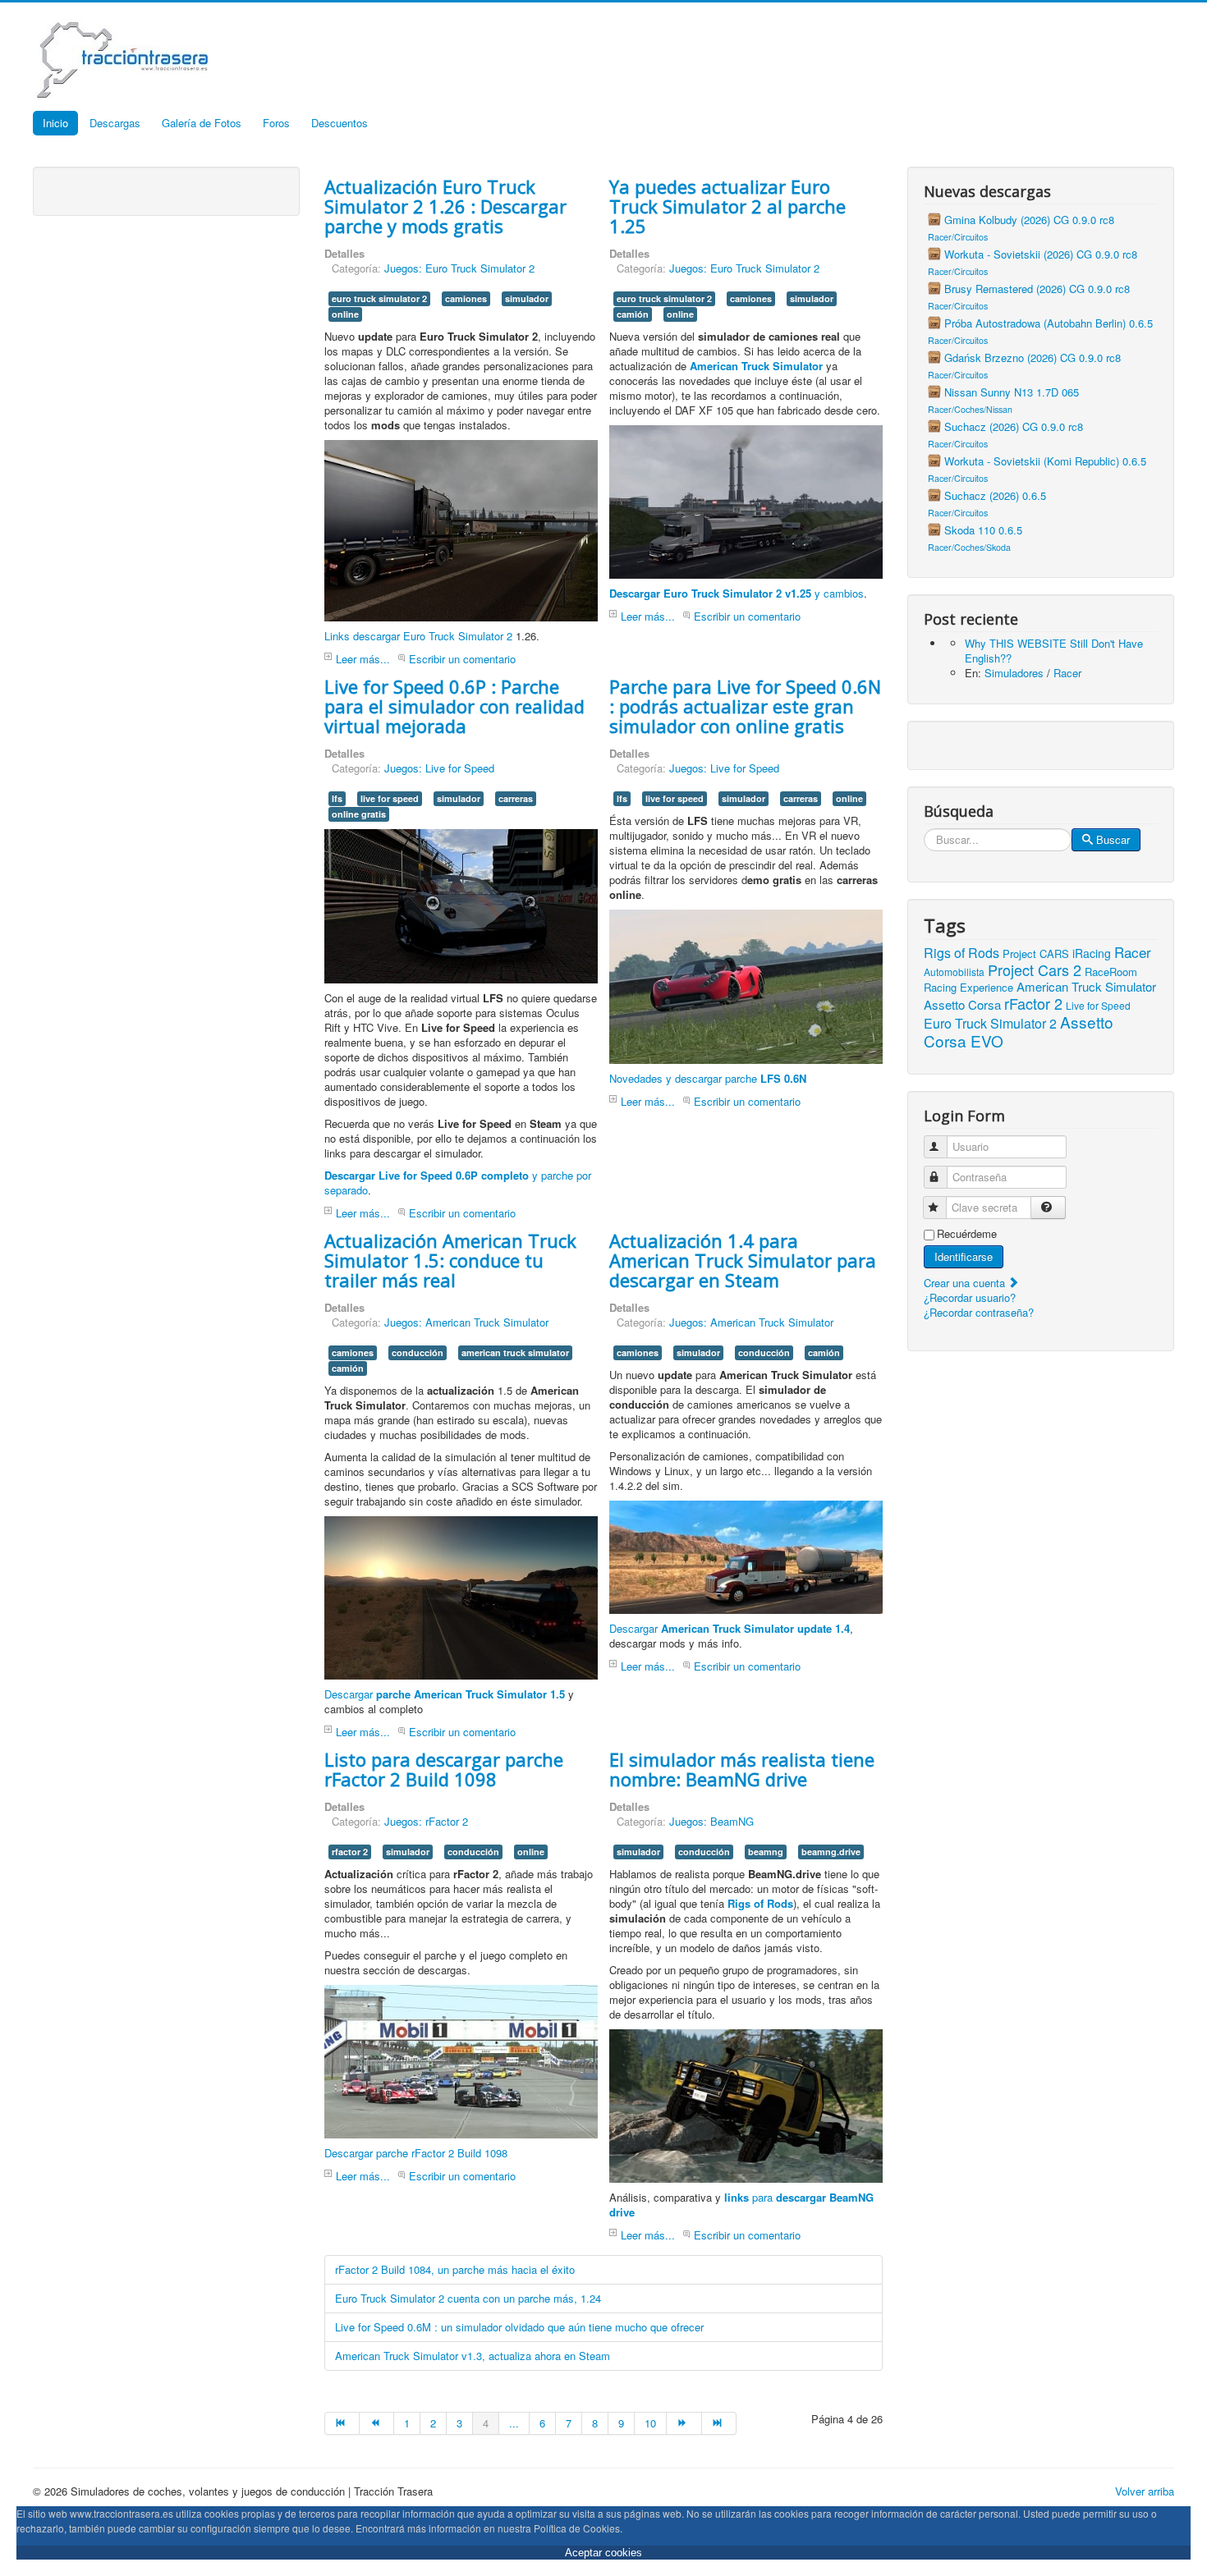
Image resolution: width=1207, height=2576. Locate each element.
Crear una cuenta (966, 1283)
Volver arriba (1145, 2491)
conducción (418, 1352)
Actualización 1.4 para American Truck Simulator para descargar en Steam (743, 1260)
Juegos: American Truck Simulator (466, 1322)
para (741, 2205)
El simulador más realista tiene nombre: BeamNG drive (742, 1769)
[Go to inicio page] (342, 2423)
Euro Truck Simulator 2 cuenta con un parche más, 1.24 (468, 2298)
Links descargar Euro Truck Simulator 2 (418, 636)
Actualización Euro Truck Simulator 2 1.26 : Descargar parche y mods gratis (445, 206)
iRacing (1092, 953)
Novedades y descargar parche (708, 1078)
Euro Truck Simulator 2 (990, 1023)
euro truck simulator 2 (379, 298)
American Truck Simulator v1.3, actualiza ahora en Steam (473, 2356)
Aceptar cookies (603, 2553)
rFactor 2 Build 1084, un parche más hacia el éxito (455, 2269)
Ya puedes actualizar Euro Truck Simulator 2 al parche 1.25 (727, 206)
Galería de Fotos (202, 123)
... (514, 2423)
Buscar (1113, 839)
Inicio (55, 123)
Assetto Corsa (962, 1004)
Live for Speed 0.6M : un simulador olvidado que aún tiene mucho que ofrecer (519, 2327)
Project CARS (1036, 953)
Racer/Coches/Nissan (970, 409)
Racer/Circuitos (958, 237)
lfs (337, 798)
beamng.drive (831, 1852)
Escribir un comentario (462, 659)
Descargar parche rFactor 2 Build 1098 (416, 2153)
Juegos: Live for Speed (439, 768)
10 (650, 2423)
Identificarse (964, 1256)
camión (633, 314)
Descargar (445, 1694)
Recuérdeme (967, 1234)
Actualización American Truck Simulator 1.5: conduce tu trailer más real (450, 1260)
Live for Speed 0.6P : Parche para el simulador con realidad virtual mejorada (454, 706)
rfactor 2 (350, 1852)
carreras (516, 798)
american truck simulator (515, 1352)
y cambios (737, 593)
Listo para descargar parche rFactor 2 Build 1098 (444, 1769)
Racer (1067, 673)
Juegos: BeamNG (711, 1821)
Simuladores (1014, 673)
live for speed (390, 798)
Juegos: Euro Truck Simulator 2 (459, 268)
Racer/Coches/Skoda (969, 547)
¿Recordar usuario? (970, 1297)
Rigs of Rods (961, 953)
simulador (527, 298)
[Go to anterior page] (377, 2423)
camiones (466, 298)
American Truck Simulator (1086, 986)
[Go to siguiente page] (684, 2423)
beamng (766, 1852)
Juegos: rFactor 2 (426, 1821)
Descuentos (340, 123)
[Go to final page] (719, 2423)
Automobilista (954, 972)
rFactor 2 (1033, 1003)
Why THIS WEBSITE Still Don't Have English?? (1054, 651)
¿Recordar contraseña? (979, 1312)
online (345, 314)
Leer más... (363, 659)
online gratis (359, 814)
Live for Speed (1098, 1005)
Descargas (115, 123)
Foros (276, 123)
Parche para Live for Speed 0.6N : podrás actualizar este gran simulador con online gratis (745, 706)
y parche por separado (458, 1183)
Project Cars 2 (1035, 969)
